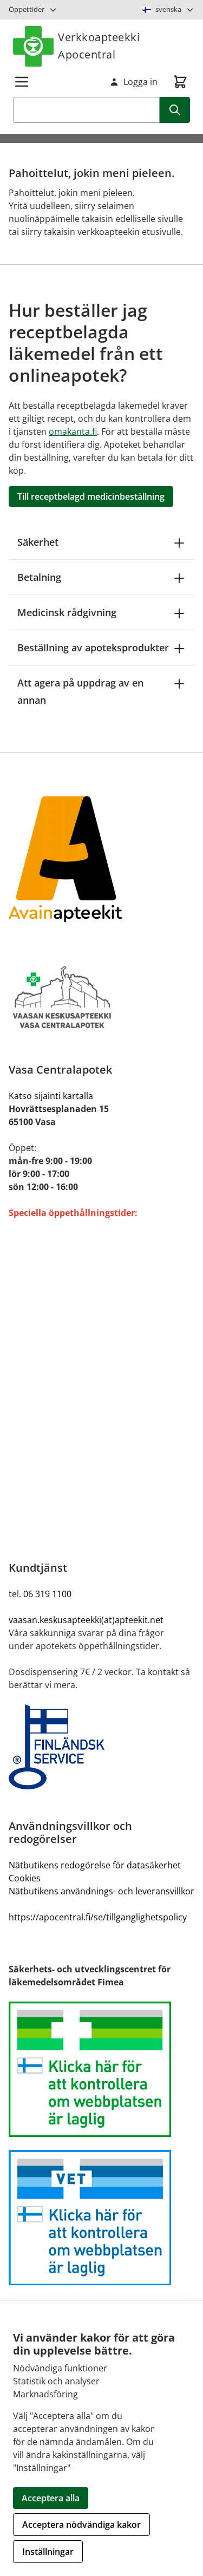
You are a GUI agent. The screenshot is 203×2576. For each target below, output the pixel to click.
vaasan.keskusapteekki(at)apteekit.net (86, 1620)
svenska (168, 9)
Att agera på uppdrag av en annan (80, 691)
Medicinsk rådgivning (67, 612)
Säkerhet (38, 542)
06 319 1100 (47, 1594)
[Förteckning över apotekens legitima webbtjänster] (101, 2069)
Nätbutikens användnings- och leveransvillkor (101, 1891)
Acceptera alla (51, 2498)
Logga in (140, 82)
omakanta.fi (73, 431)
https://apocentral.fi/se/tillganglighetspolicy (98, 1917)
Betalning (39, 577)
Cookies (25, 1878)
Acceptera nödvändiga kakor (81, 2525)
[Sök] (175, 110)
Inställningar (48, 2552)
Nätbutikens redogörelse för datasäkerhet (95, 1865)
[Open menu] (22, 82)
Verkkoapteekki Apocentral (99, 46)
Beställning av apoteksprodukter (93, 648)
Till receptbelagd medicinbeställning (91, 496)
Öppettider (27, 9)
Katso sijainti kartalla (51, 1096)
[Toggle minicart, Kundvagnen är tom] (180, 82)
